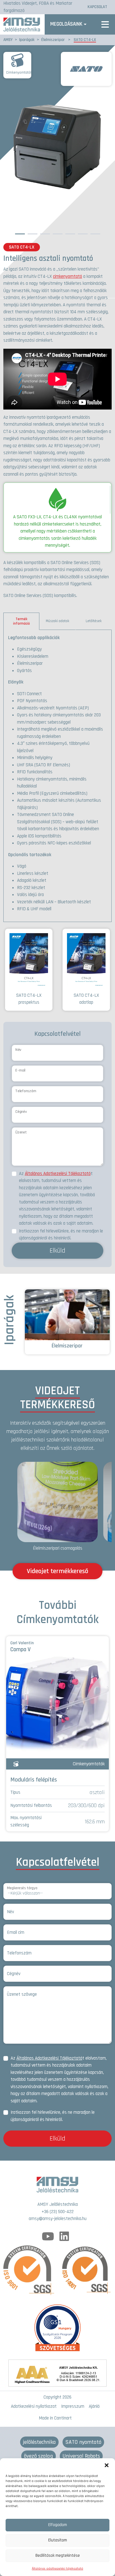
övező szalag (39, 2456)
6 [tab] (83, 233)
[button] (107, 2465)
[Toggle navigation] (105, 24)
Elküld (57, 1251)
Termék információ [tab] (21, 621)
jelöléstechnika (39, 2442)
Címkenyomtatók (19, 73)
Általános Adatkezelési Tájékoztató (58, 1174)
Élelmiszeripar (53, 40)
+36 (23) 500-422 (58, 2212)
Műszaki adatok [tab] (57, 621)
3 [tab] (45, 233)
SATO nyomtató (83, 2442)
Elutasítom (58, 2540)
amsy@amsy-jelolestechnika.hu (58, 2219)
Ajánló (94, 2406)
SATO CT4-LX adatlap (86, 999)
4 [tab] (58, 233)
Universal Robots (81, 2456)
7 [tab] (95, 233)
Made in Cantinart (55, 2418)
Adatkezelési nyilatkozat (34, 2406)
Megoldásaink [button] (66, 24)
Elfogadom (58, 2525)
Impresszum (73, 2406)
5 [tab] (70, 233)
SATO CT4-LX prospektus (29, 999)
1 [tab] (20, 233)
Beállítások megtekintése (58, 2555)
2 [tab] (32, 233)
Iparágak (27, 40)
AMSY (8, 40)
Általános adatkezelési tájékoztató (57, 2569)
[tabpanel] (57, 776)
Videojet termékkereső (57, 1571)
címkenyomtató (68, 276)
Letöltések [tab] (94, 621)
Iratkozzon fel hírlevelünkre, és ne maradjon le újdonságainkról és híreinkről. (61, 1235)
